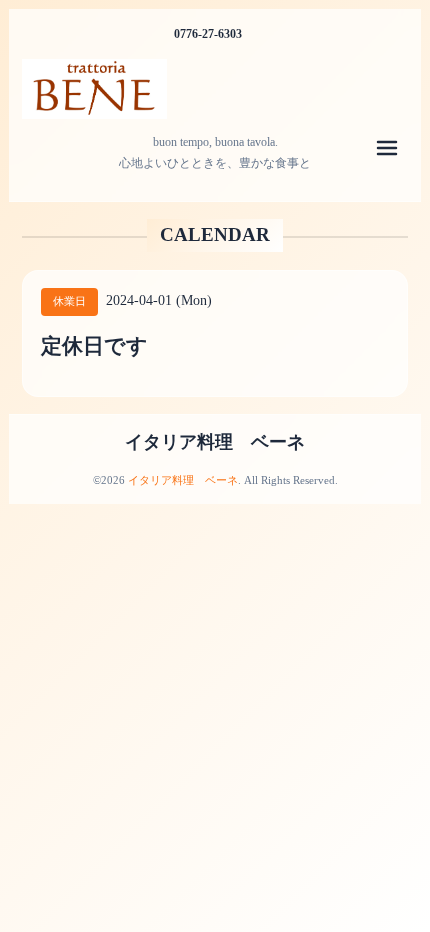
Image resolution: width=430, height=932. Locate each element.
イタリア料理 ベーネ (215, 442)
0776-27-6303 (208, 34)
